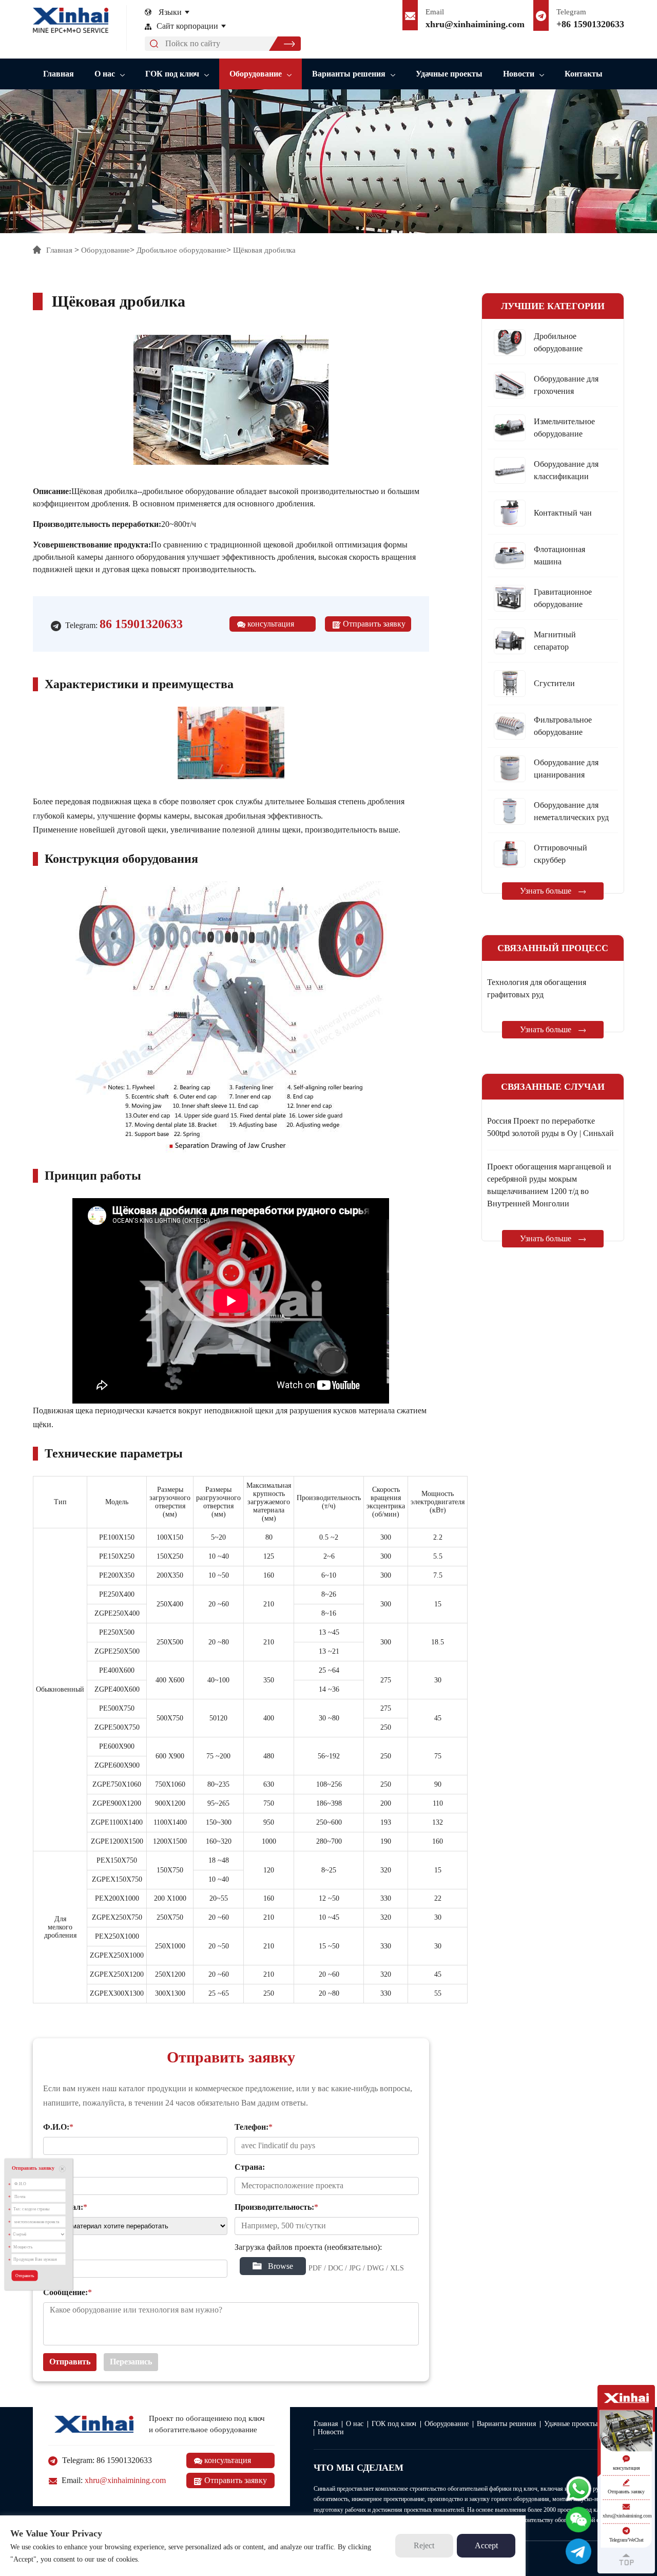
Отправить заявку (373, 624)
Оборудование (256, 74)
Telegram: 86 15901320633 (106, 2460)
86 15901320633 (141, 624)
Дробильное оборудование (181, 250)
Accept (486, 2545)
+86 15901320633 (590, 24)
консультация (270, 624)
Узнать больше (547, 891)
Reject (424, 2545)
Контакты (584, 74)
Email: (113, 2480)
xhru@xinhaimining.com (475, 24)
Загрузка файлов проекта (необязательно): (308, 2247)
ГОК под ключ (172, 74)
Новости (519, 74)
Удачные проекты (449, 74)
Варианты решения (349, 74)
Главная (59, 74)
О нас (105, 74)
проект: (56, 2250)
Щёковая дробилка (264, 250)
